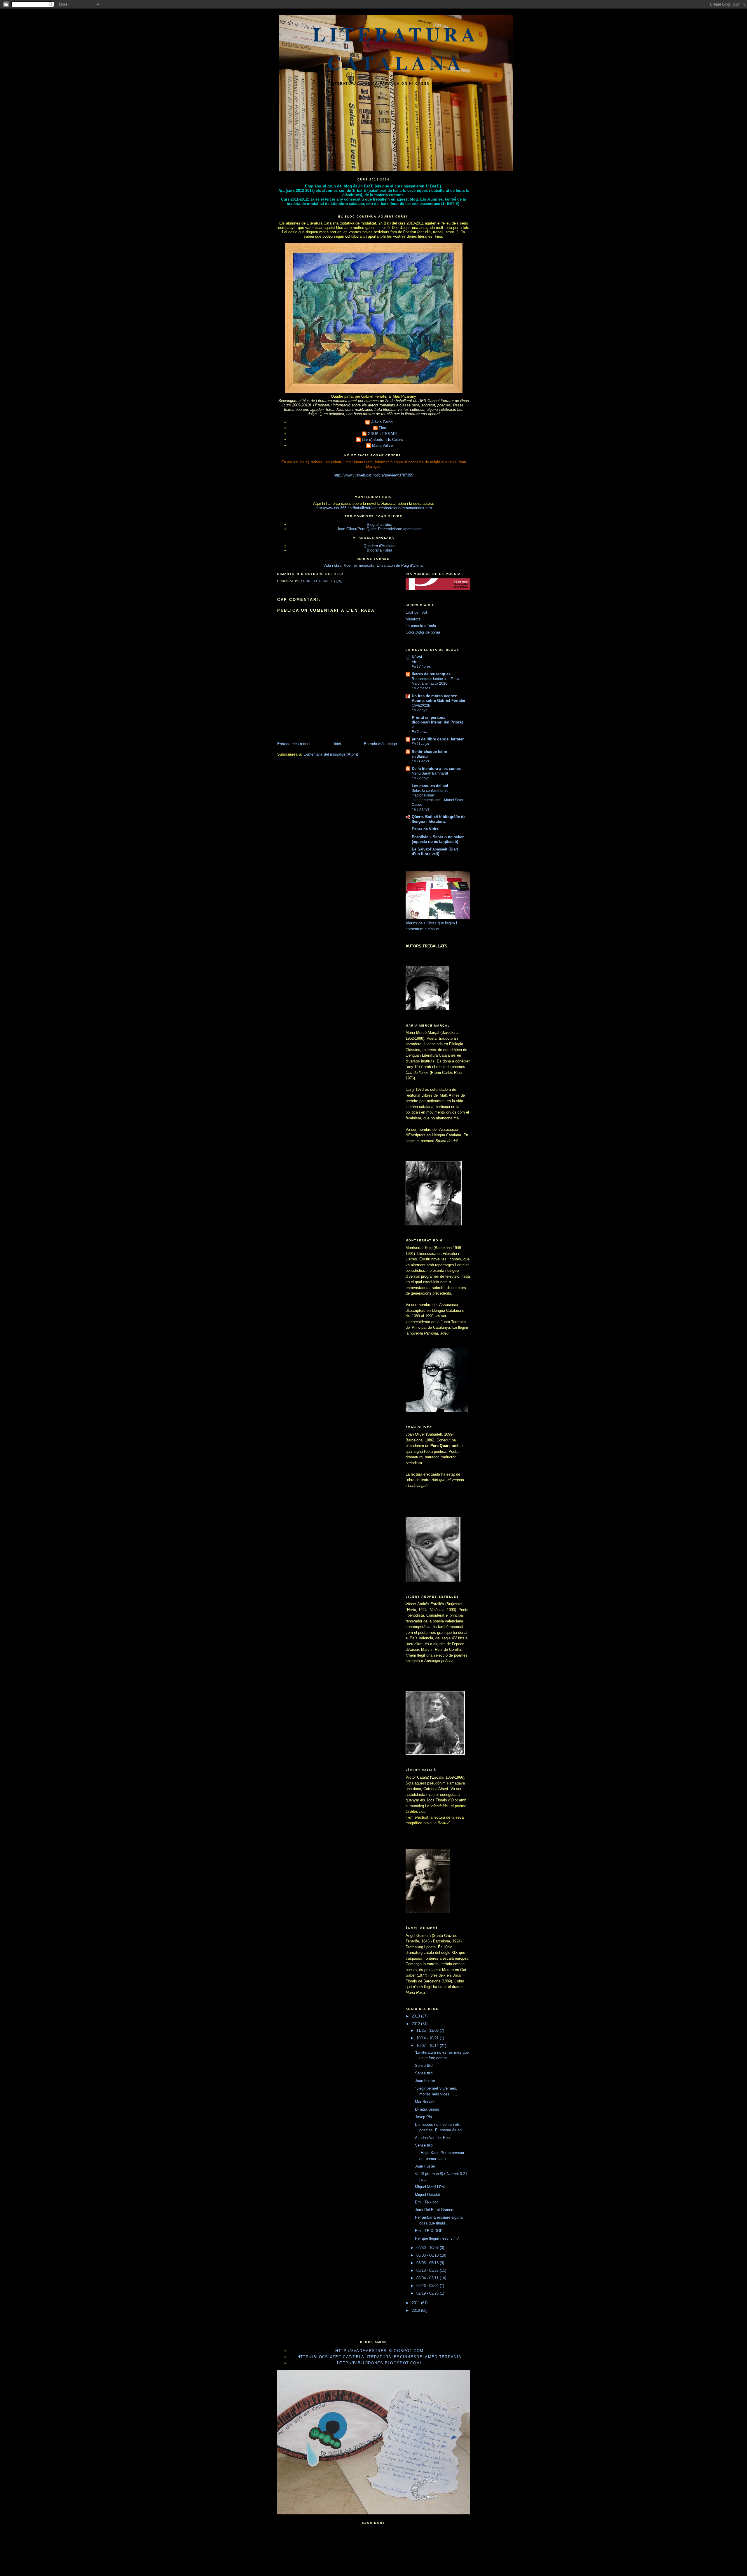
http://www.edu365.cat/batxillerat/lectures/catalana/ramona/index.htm (374, 508)
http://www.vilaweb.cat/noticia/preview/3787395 (373, 475)
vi (413, 727)
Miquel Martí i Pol (430, 2187)
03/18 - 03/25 (428, 2270)
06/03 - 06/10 (428, 2255)
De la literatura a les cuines (436, 769)
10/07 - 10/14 (428, 2046)
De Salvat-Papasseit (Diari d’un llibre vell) (435, 852)
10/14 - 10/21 (428, 2038)
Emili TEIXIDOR (429, 2231)
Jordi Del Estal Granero (435, 2210)
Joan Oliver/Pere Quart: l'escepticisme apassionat (379, 529)
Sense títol (424, 2066)
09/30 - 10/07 (428, 2248)
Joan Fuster (425, 2081)
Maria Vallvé (382, 445)
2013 (416, 2016)
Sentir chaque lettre (429, 752)
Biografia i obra (379, 525)
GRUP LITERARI (382, 434)
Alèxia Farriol (382, 422)
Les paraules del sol (430, 786)
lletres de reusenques (431, 674)
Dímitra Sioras (427, 2109)
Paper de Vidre (425, 829)
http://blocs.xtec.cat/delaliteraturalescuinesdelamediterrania (379, 2357)
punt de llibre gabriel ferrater (438, 739)
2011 (416, 2303)
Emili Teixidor (426, 2202)
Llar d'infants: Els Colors (382, 440)
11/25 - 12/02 (428, 2030)
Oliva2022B (421, 705)
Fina (382, 428)
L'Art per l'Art (416, 612)
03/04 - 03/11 (428, 2278)
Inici (337, 744)
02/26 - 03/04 (428, 2286)
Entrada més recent (294, 744)
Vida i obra (332, 565)
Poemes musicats (359, 565)
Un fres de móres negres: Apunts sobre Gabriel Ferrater (439, 698)
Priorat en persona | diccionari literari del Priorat (437, 720)
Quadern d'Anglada (379, 546)
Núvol (417, 657)
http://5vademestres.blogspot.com (379, 2351)
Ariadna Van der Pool (433, 2138)
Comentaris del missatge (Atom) (331, 754)
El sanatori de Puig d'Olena (400, 565)
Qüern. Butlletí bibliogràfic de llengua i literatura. (439, 819)
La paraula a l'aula (421, 626)
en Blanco (420, 756)
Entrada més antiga (380, 744)
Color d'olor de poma (423, 632)
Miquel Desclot (427, 2195)
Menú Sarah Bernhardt (430, 773)
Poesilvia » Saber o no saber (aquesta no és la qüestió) (438, 839)
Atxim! (417, 662)
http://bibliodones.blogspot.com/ (379, 2363)
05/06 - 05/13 (428, 2263)
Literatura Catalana (396, 48)
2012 (416, 2024)
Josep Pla (423, 2117)
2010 (416, 2310)
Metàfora (413, 619)
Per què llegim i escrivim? (437, 2238)
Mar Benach (425, 2102)
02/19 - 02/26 (428, 2293)
